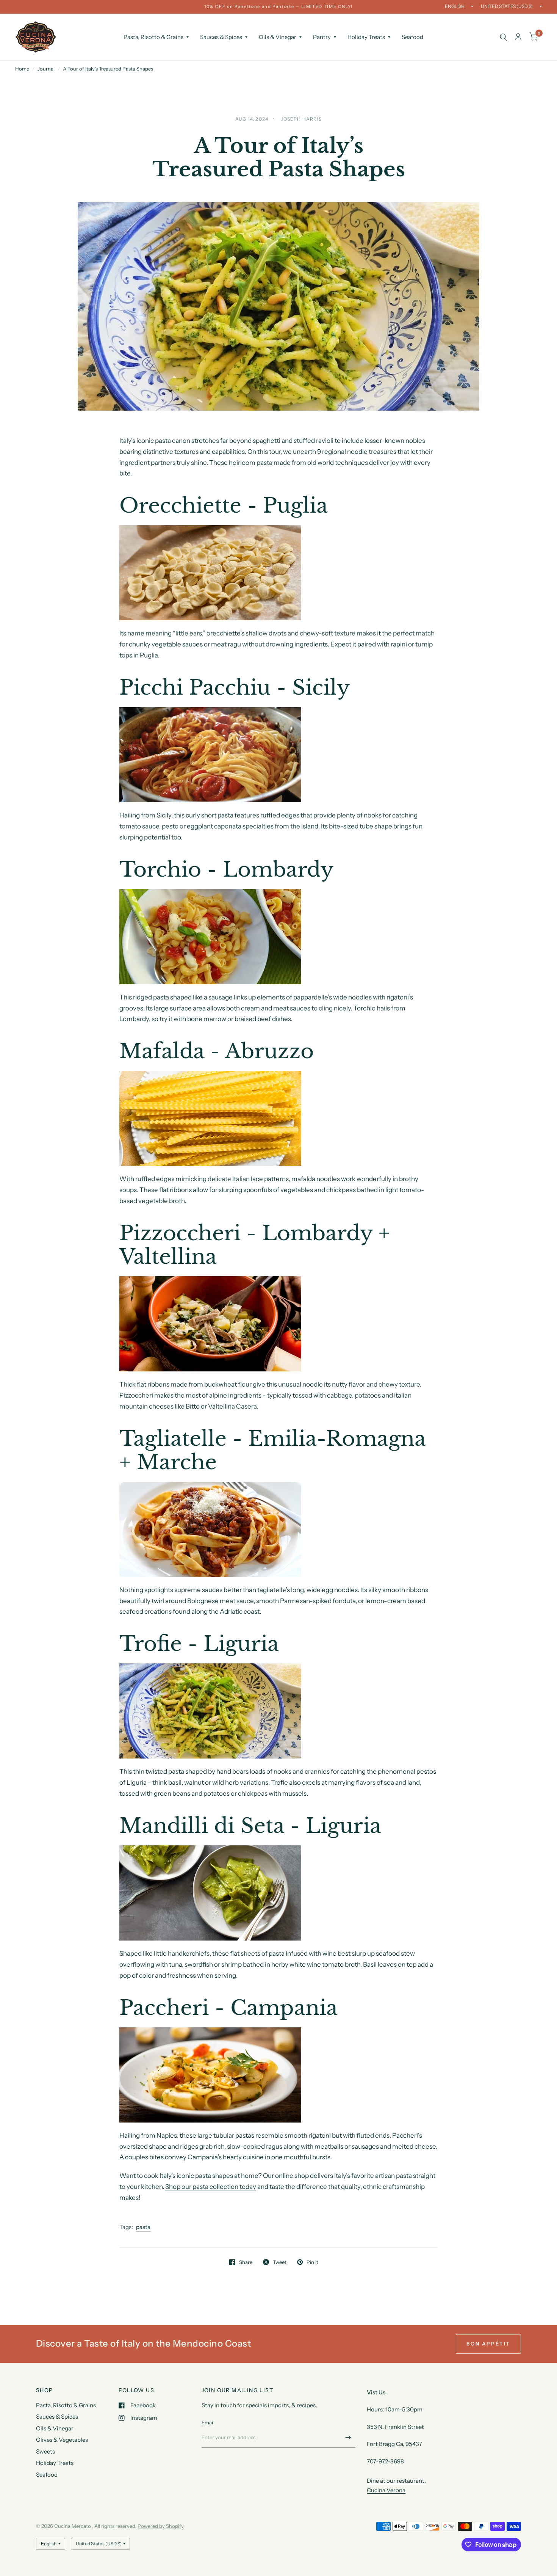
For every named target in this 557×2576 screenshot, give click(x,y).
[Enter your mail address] (348, 2438)
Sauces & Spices (221, 37)
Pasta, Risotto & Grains (153, 37)
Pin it (312, 2262)
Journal (46, 69)
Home (22, 69)
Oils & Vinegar (278, 37)
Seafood (412, 37)
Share (246, 2262)
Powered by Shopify (161, 2526)
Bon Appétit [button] (488, 2344)
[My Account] (518, 37)
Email (208, 2422)
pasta (143, 2227)
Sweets (45, 2451)
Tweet (280, 2262)
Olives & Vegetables (62, 2440)
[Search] (503, 37)
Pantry (322, 37)
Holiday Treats (366, 37)
